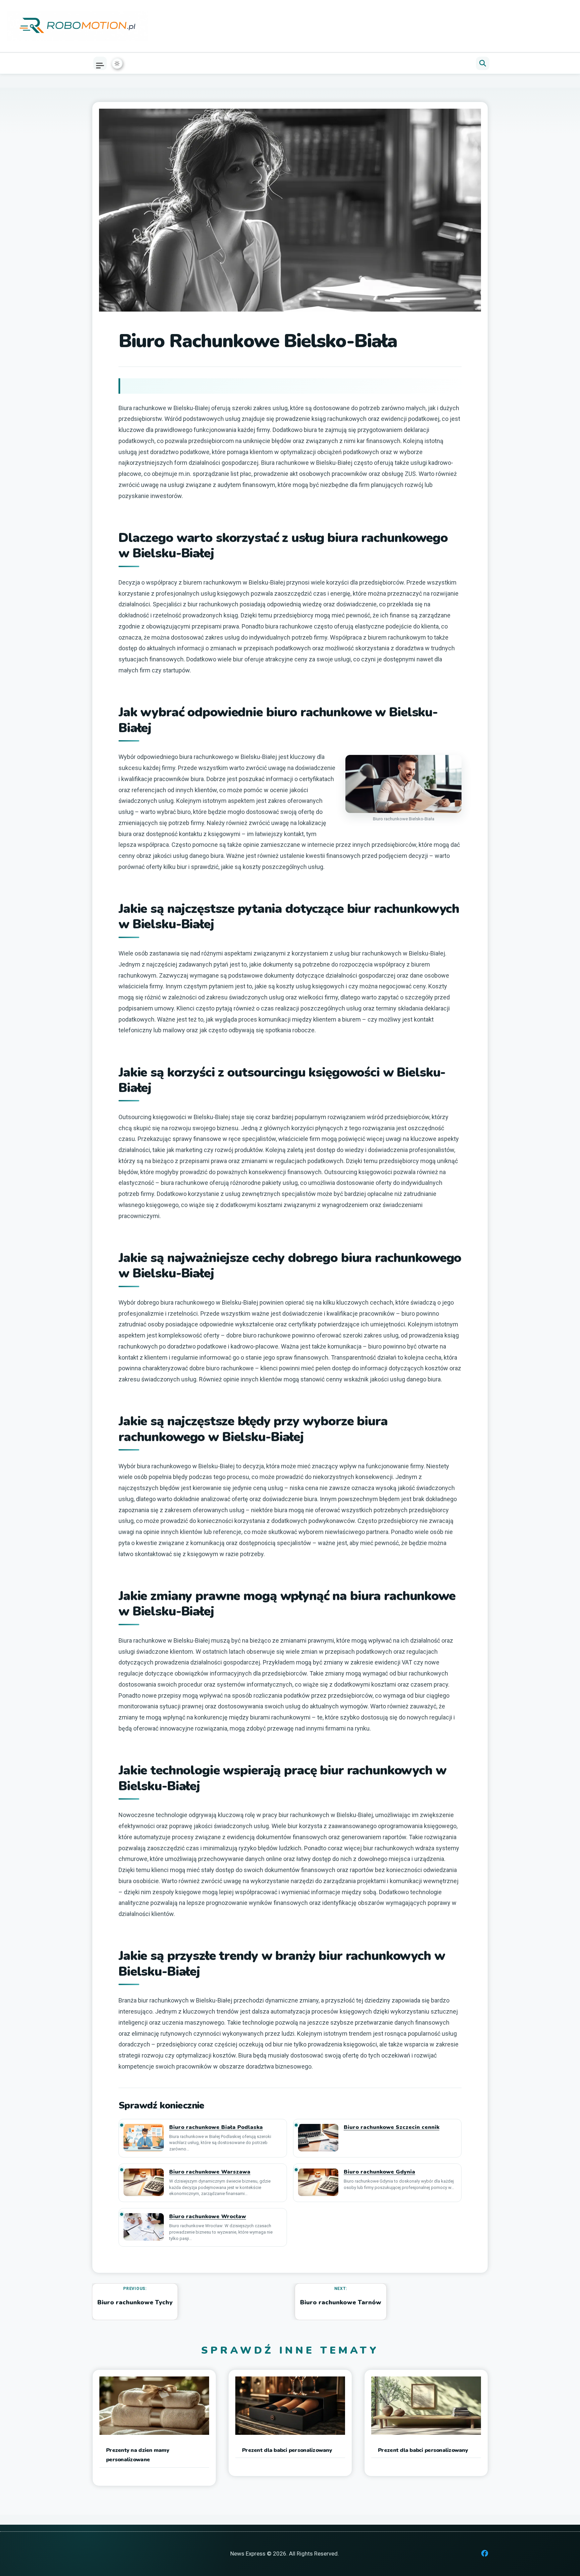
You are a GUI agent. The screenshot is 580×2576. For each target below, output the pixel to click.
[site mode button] (117, 63)
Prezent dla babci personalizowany (287, 2450)
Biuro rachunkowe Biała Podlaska (216, 2127)
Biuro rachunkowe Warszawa (210, 2172)
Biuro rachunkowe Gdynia (379, 2172)
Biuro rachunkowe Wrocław (208, 2217)
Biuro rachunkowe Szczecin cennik (392, 2127)
